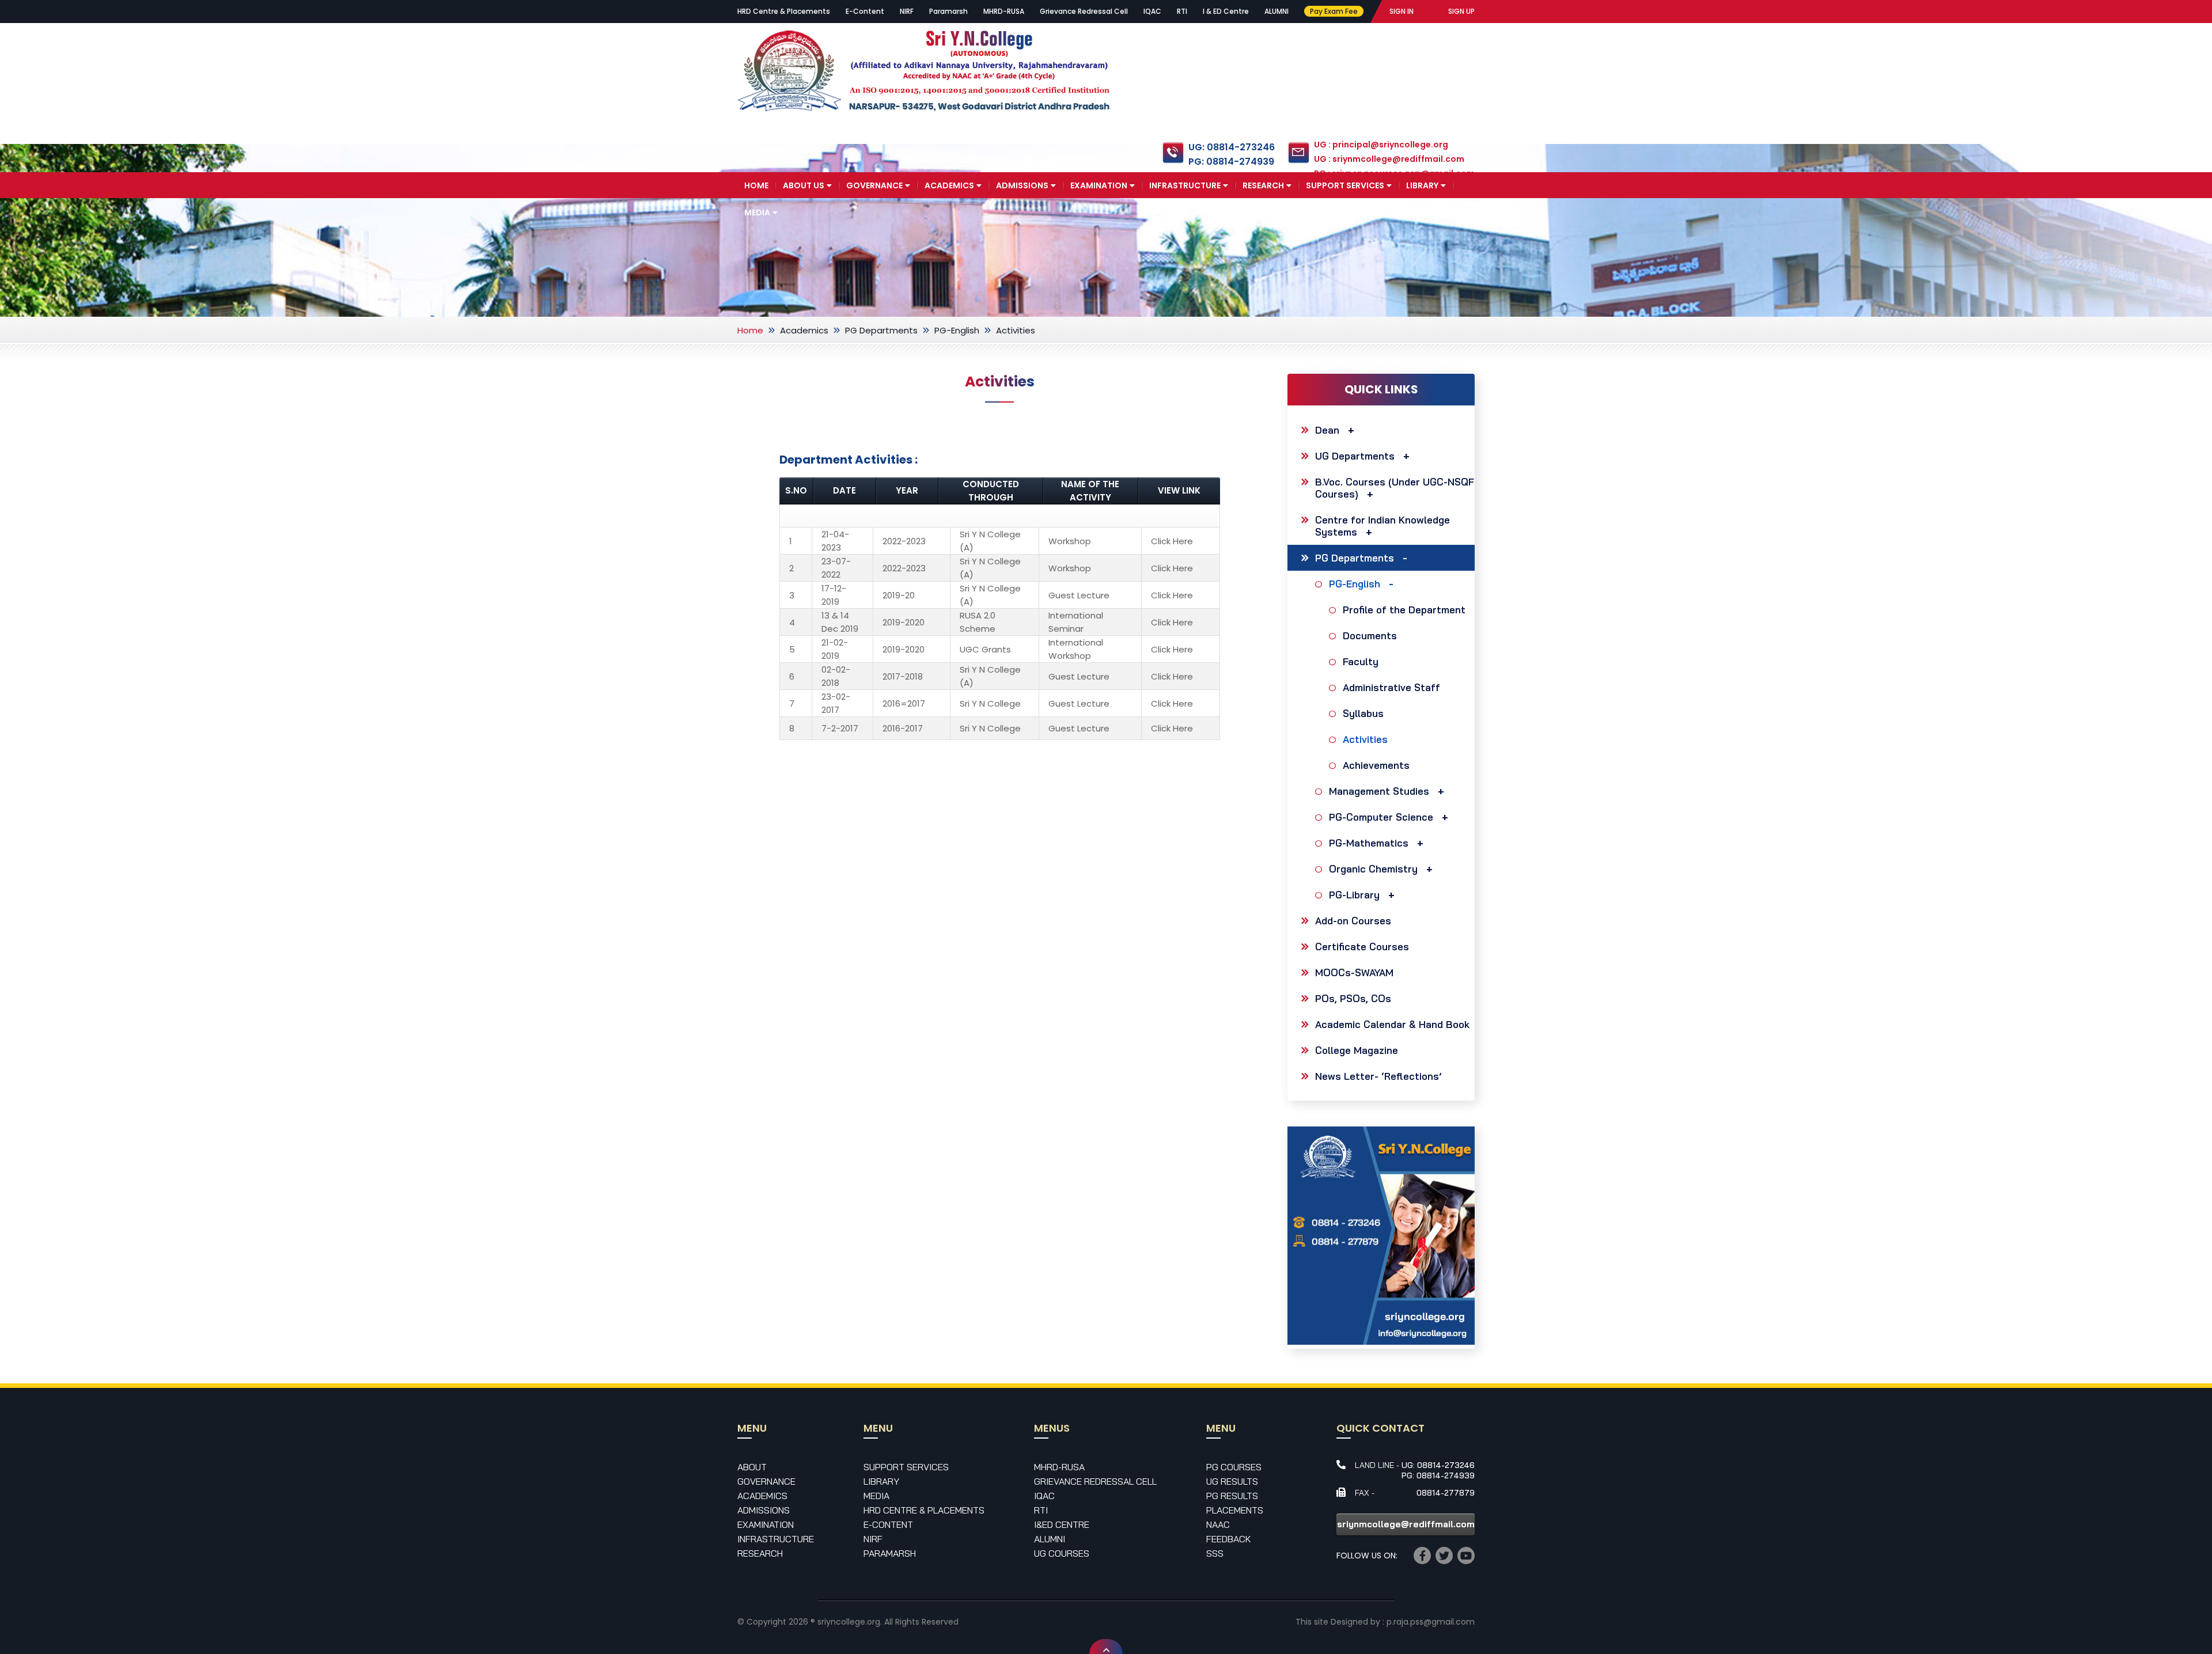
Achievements (1376, 765)
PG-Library (1354, 895)
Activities (1365, 739)
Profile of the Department (1404, 610)
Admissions (1022, 185)
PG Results (1232, 1496)
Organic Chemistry (1373, 869)
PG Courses (1234, 1467)
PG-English (957, 330)
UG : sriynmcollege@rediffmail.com (1389, 159)
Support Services (1345, 185)
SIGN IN (1402, 11)
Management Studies (1379, 791)
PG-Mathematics (1369, 843)
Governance (874, 185)
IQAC (1152, 11)
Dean (1327, 430)
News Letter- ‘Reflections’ (1378, 1076)
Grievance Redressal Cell (1084, 11)
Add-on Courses (1353, 921)
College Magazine (1357, 1050)
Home (756, 185)
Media (757, 213)
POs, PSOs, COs (1353, 998)
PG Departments (881, 330)
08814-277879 (1446, 1493)
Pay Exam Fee (1334, 11)
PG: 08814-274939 (1231, 162)
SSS (1215, 1553)
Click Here (1172, 541)
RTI (1182, 11)
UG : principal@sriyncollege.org (1381, 145)
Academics (949, 185)
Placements (1235, 1510)
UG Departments (1355, 456)
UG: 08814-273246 (1232, 147)
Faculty (1361, 661)
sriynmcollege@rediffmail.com (1406, 1524)
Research (1263, 185)
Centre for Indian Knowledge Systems (1382, 526)
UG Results (1232, 1481)
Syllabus (1363, 713)
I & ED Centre (1226, 11)
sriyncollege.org (849, 1622)
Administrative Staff (1391, 687)
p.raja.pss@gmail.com (1431, 1622)
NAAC (1218, 1524)
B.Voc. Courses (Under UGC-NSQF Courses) (1395, 488)
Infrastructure (1185, 185)
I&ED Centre (1062, 1524)
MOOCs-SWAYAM (1354, 972)
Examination (1099, 185)
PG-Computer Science (1381, 817)
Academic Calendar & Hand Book (1392, 1024)
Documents (1370, 636)
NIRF (907, 11)
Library (1422, 185)
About (752, 1467)
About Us (804, 185)
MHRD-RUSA (1004, 11)
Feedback (1229, 1539)
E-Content (865, 11)
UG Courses (1062, 1553)
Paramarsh (948, 11)
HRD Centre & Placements (784, 11)
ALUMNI (1277, 11)
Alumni (1050, 1539)
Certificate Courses (1362, 947)
